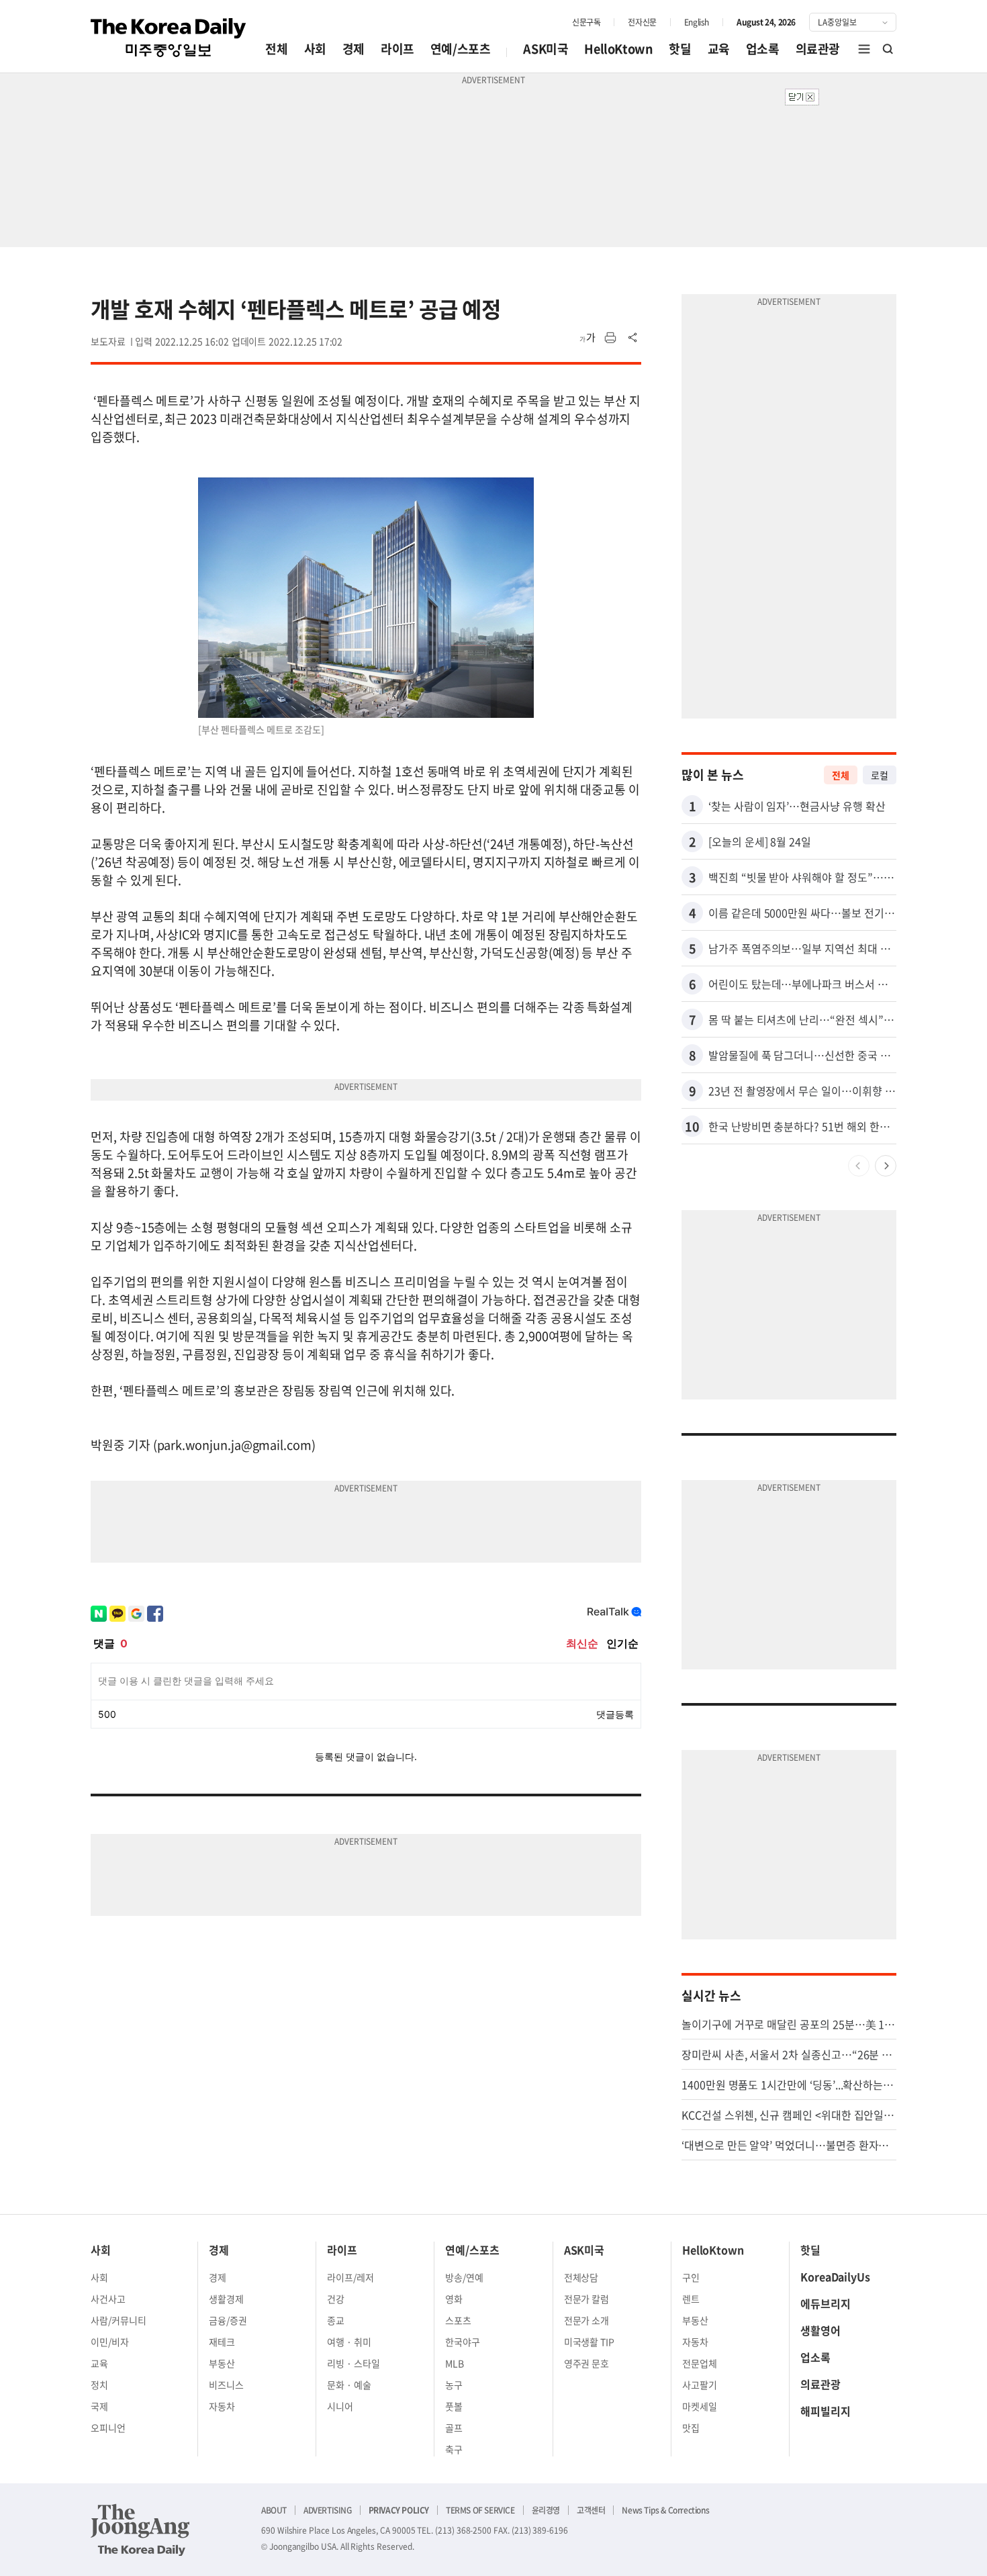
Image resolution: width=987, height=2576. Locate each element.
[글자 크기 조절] (587, 338)
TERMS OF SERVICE (480, 2510)
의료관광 (818, 49)
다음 (886, 1166)
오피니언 (108, 2428)
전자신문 (642, 22)
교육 (719, 49)
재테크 (222, 2342)
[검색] (888, 49)
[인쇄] (610, 338)
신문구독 (586, 22)
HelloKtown (618, 49)
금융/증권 (228, 2320)
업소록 (763, 49)
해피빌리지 (826, 2411)
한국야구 (463, 2342)
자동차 (222, 2406)
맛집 (691, 2428)
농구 (454, 2385)
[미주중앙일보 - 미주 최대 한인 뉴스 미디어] (169, 38)
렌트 (691, 2299)
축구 (454, 2449)
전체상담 (581, 2277)
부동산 (222, 2363)
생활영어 (820, 2330)
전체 (276, 49)
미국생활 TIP (590, 2342)
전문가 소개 (587, 2320)
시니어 (340, 2406)
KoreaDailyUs (835, 2276)
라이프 (397, 49)
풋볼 (454, 2406)
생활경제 (226, 2299)
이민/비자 (110, 2342)
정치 (99, 2385)
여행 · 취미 (349, 2342)
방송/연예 (464, 2277)
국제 (99, 2406)
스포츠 (458, 2320)
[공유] (633, 338)
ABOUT (274, 2510)
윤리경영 (546, 2510)
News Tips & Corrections (665, 2510)
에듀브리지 (826, 2303)
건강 (336, 2299)
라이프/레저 (350, 2277)
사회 (315, 49)
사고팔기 (700, 2385)
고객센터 (591, 2510)
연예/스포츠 (461, 49)
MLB (455, 2363)
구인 (691, 2277)
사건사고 (108, 2299)
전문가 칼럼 (587, 2299)
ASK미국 (546, 49)
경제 (354, 49)
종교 (336, 2320)
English (697, 22)
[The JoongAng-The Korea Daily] (140, 2530)
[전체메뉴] (864, 49)
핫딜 (680, 49)
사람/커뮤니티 (119, 2320)
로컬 (880, 775)
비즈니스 (226, 2385)
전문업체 (700, 2363)
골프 (454, 2428)
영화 (454, 2299)
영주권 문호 (587, 2363)
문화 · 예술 (349, 2385)
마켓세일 (700, 2406)
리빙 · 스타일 (354, 2363)
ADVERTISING (328, 2510)
